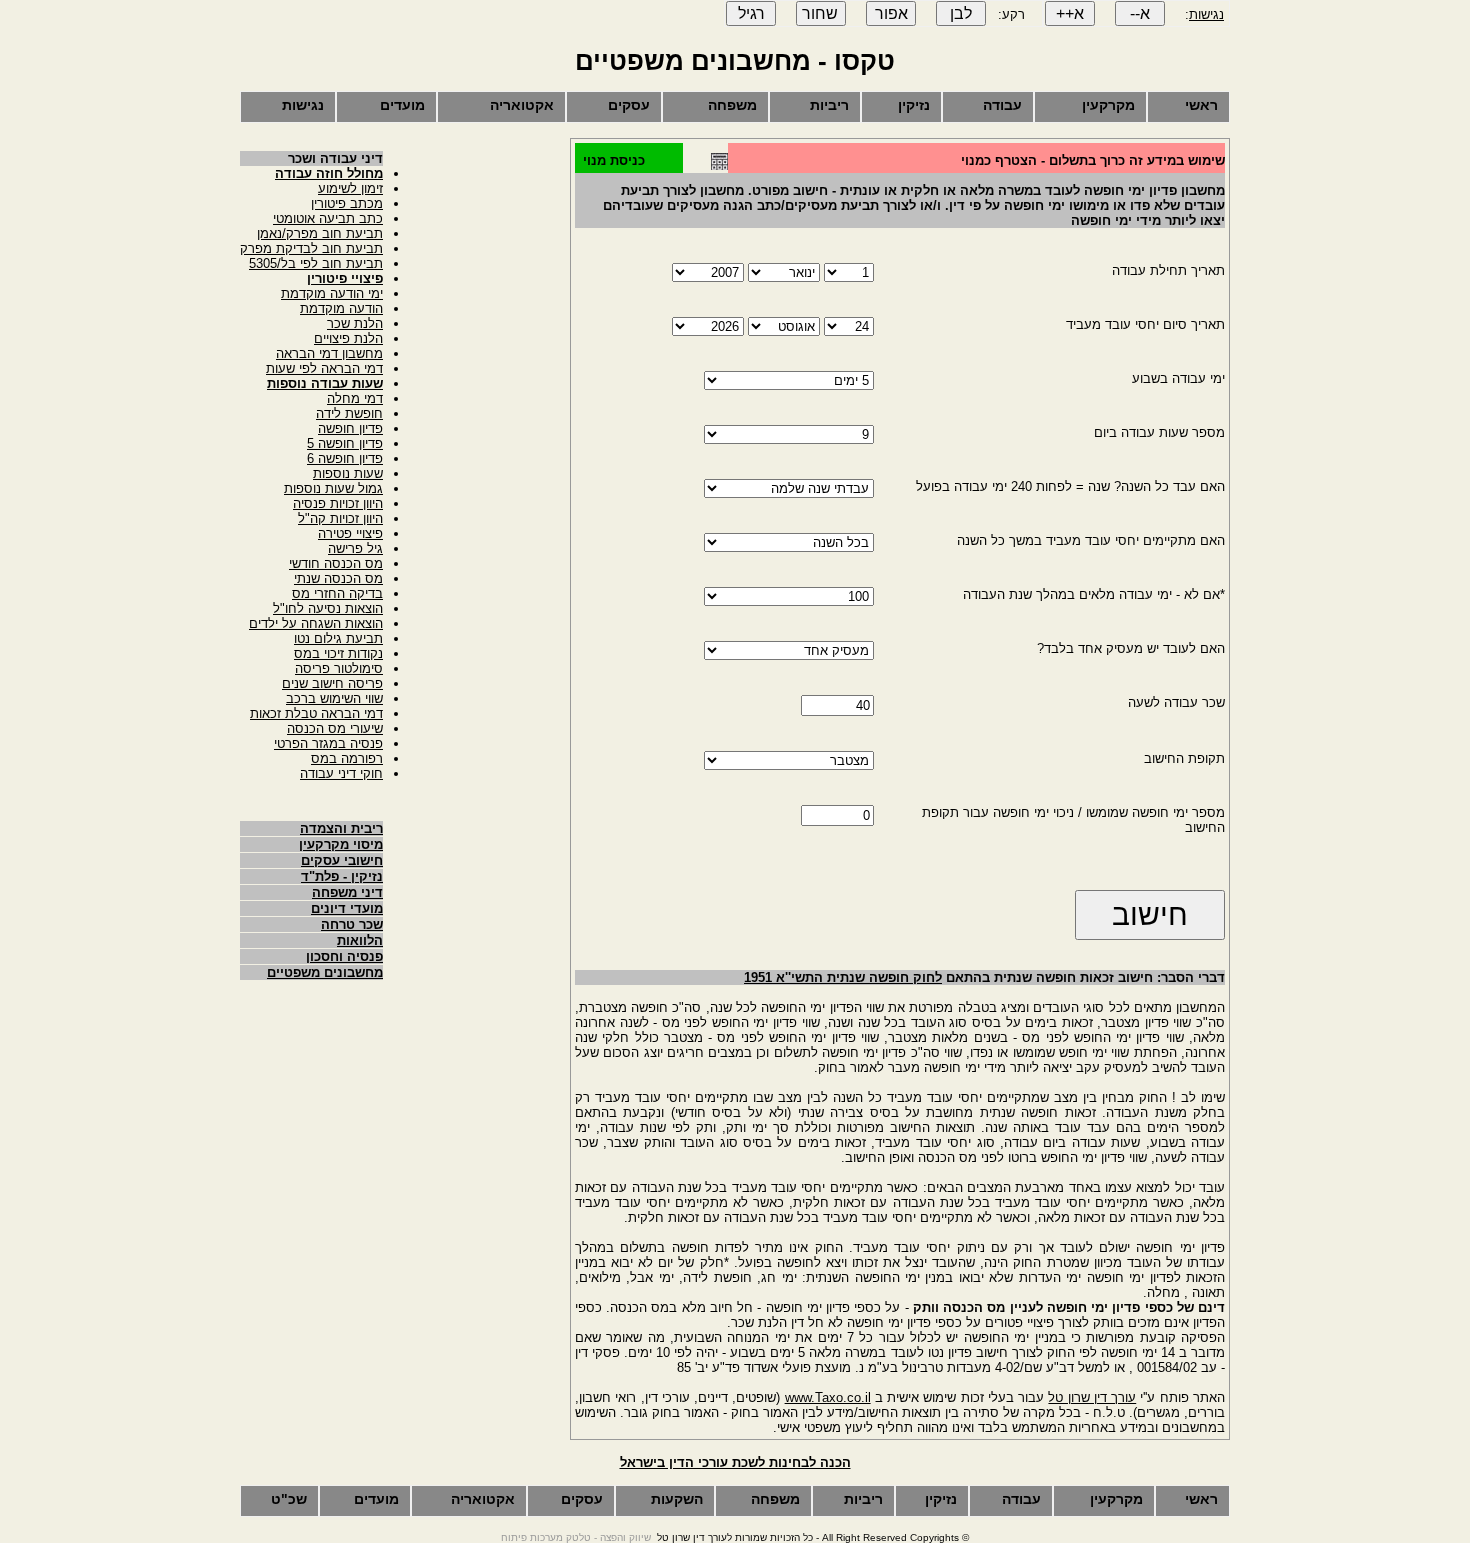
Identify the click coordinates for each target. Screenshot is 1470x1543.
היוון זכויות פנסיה (338, 503)
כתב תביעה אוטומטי (328, 218)
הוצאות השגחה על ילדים (316, 623)
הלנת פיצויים (348, 338)
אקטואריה (522, 105)
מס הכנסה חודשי (336, 563)
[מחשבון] (719, 165)
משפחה (732, 105)
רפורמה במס (347, 758)
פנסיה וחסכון (344, 956)
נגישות (1206, 14)
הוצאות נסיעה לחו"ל (328, 608)
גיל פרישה (355, 548)
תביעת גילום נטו (338, 638)
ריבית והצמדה (341, 828)
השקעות (677, 1499)
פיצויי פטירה (350, 533)
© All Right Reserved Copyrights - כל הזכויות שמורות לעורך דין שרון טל (813, 1537)
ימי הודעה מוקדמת (332, 293)
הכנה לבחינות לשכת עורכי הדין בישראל (735, 1462)
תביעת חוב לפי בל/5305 (316, 263)
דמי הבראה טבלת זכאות (316, 713)
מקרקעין (1108, 105)
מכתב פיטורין (347, 203)
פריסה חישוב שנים (332, 683)
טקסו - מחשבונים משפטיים (735, 61)
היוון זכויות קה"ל (340, 518)
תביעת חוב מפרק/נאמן (320, 233)
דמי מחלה (355, 398)
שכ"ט (289, 1499)
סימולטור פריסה (339, 668)
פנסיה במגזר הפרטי (328, 743)
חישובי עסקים (342, 860)
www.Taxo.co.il (828, 1397)
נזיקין (914, 105)
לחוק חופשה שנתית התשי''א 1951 (843, 977)
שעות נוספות (348, 473)
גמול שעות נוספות (333, 488)
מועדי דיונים (347, 908)
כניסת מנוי (614, 160)
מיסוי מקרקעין (341, 844)
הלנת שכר (355, 323)
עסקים (629, 105)
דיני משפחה (347, 892)
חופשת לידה (349, 413)
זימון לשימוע (350, 188)
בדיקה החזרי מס (337, 593)
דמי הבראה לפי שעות (324, 368)
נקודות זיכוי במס (338, 653)
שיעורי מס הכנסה (335, 728)
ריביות (829, 105)
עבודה (1002, 105)
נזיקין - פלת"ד (342, 876)
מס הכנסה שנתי (338, 578)
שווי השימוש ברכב (334, 698)
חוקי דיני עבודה (341, 773)
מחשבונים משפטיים (325, 972)
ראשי (1201, 105)
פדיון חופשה (350, 428)
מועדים (402, 105)
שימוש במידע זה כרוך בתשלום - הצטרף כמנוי (1093, 160)
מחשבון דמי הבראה (329, 353)
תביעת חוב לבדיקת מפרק (311, 248)
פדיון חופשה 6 (345, 458)
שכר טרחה (352, 924)
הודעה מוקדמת (341, 308)
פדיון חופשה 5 (345, 443)
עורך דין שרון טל (1092, 1397)
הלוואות (360, 940)
